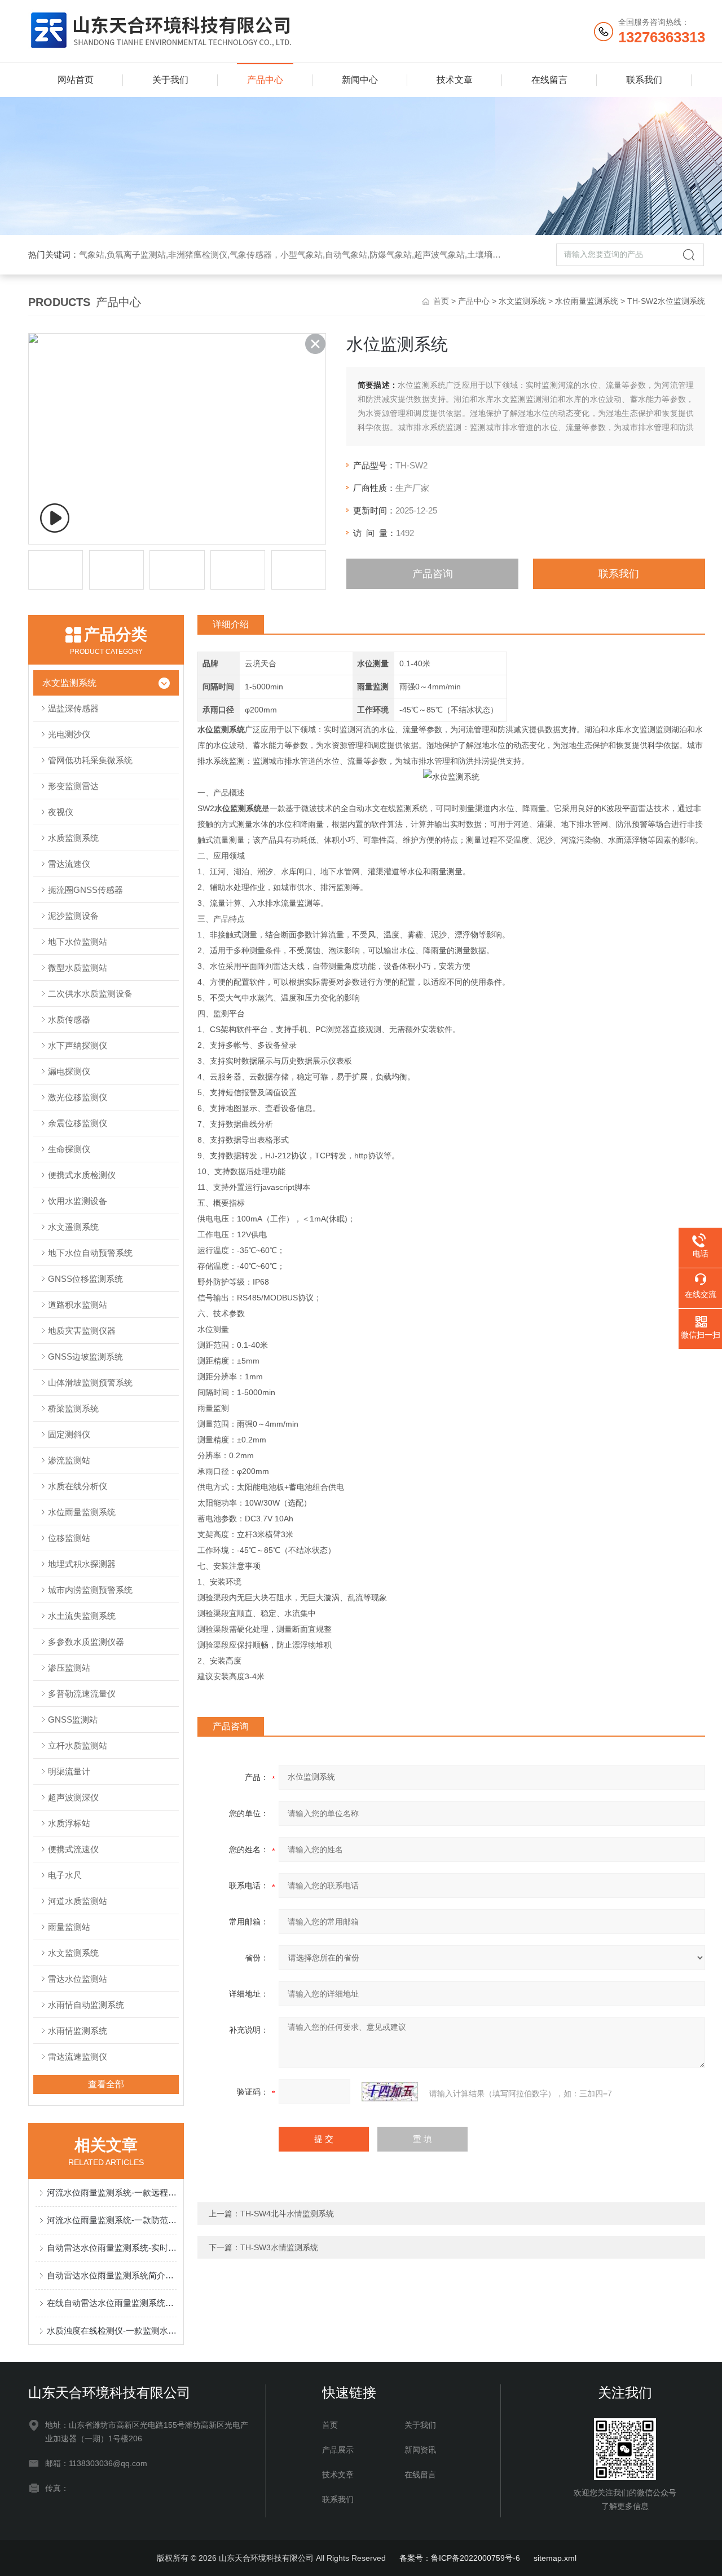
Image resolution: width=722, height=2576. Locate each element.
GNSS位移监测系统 (85, 1279)
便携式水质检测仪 (82, 1175)
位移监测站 (69, 1538)
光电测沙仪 (69, 734)
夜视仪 (61, 812)
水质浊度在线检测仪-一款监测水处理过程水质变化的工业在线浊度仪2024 (112, 2331)
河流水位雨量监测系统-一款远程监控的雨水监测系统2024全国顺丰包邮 (112, 2192)
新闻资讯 (420, 2450)
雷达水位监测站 (78, 1979)
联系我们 (644, 80)
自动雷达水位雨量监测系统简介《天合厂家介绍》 (112, 2275)
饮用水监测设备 (78, 1201)
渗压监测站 (69, 1668)
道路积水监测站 (78, 1305)
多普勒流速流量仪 (82, 1694)
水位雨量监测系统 (587, 301)
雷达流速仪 (69, 864)
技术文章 (455, 80)
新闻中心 (360, 80)
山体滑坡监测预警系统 (90, 1382)
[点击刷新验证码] (390, 2092)
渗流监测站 (69, 1460)
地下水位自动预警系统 (90, 1253)
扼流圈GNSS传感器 (85, 890)
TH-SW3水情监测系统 (279, 2247)
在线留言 (549, 80)
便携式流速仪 (73, 1849)
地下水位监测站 (78, 942)
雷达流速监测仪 (78, 2057)
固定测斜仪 (69, 1434)
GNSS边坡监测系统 (85, 1356)
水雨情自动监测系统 (86, 2005)
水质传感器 (69, 1019)
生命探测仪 (69, 1149)
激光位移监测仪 (78, 1097)
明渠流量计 (69, 1771)
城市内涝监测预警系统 (90, 1590)
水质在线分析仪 (78, 1486)
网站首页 (76, 80)
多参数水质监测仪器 (86, 1642)
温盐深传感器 (73, 708)
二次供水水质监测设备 (90, 993)
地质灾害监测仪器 (82, 1331)
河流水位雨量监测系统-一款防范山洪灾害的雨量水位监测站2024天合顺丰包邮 (112, 2220)
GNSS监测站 (73, 1719)
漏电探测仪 (69, 1071)
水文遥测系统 (73, 1227)
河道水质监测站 (78, 1901)
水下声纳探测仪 (78, 1045)
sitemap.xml (555, 2558)
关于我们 (170, 80)
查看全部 (106, 2084)
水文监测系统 (522, 301)
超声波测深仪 (73, 1797)
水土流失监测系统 (82, 1616)
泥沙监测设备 (73, 916)
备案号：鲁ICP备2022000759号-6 (460, 2558)
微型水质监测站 (78, 968)
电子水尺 (65, 1875)
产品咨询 (433, 574)
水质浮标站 (69, 1823)
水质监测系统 (73, 838)
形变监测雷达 (73, 786)
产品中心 (265, 80)
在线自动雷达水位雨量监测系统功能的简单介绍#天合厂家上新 (112, 2303)
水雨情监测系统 (78, 2031)
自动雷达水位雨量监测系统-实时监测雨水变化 (112, 2248)
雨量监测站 (69, 1927)
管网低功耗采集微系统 (90, 760)
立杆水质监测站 (78, 1745)
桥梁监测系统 (73, 1408)
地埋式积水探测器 (82, 1564)
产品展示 (338, 2450)
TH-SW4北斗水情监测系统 (287, 2214)
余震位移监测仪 (78, 1123)
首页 (441, 301)
